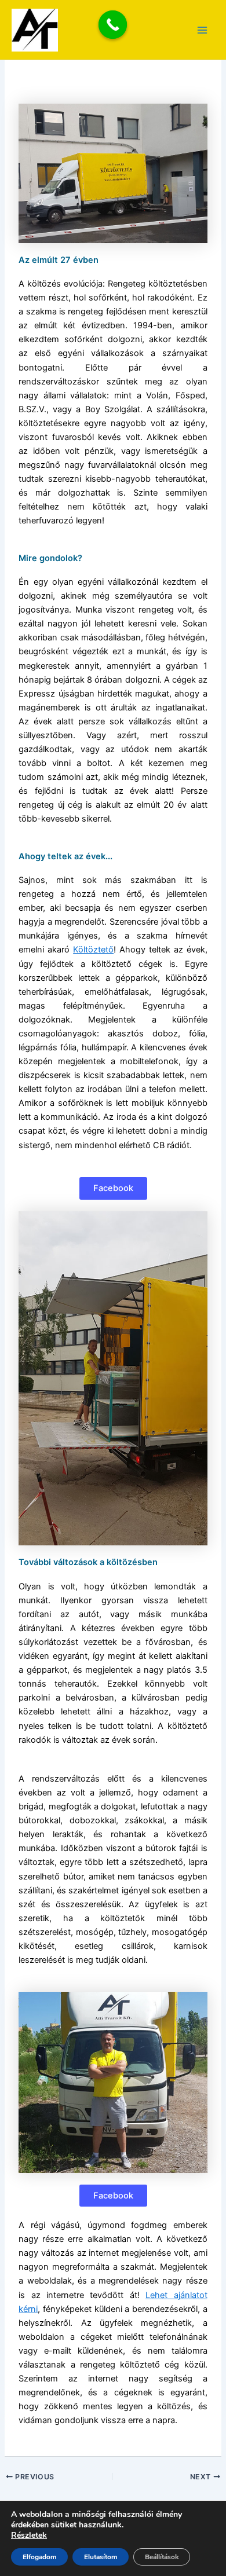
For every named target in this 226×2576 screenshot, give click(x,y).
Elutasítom (101, 2557)
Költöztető (93, 950)
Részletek (29, 2535)
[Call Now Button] (113, 25)
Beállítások (162, 2557)
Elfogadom (39, 2557)
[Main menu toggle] (202, 30)
